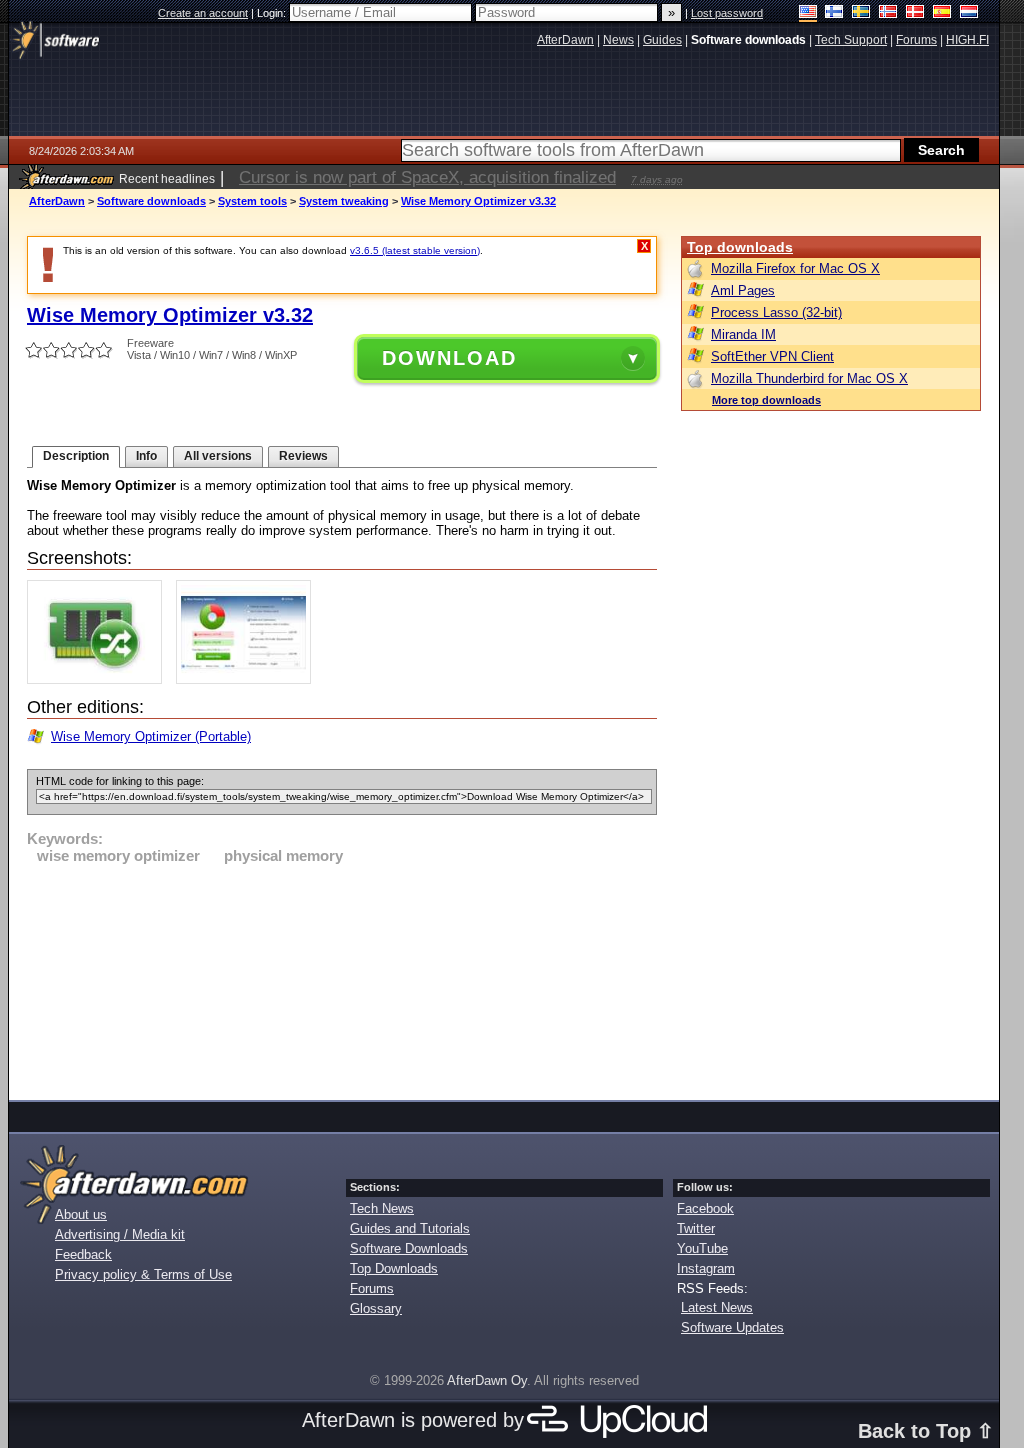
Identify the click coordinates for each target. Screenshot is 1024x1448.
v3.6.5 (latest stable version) (415, 250)
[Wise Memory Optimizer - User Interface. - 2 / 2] (248, 679)
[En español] (942, 13)
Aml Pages (743, 290)
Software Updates (732, 1327)
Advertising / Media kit (120, 1234)
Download (449, 358)
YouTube (702, 1248)
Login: (273, 13)
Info (146, 456)
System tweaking (344, 201)
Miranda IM (743, 334)
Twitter (696, 1228)
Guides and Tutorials (410, 1228)
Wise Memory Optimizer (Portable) (151, 736)
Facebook (705, 1208)
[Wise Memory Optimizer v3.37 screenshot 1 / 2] (99, 679)
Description (76, 456)
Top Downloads (394, 1268)
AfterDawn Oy (487, 1380)
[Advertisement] (342, 979)
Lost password (727, 13)
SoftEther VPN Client (772, 356)
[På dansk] (915, 13)
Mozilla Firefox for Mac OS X (795, 268)
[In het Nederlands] (969, 13)
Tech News (382, 1208)
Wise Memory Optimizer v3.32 (478, 201)
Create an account (203, 13)
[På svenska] (861, 13)
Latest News (717, 1307)
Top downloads (740, 247)
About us (81, 1214)
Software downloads (151, 201)
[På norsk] (888, 13)
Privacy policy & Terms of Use (143, 1274)
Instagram (706, 1268)
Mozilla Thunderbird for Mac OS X (809, 378)
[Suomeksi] (834, 13)
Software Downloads (409, 1248)
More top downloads (766, 400)
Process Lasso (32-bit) (776, 312)
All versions (218, 456)
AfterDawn (57, 201)
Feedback (83, 1254)
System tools (252, 201)
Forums (372, 1288)
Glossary (376, 1308)
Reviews (303, 456)
